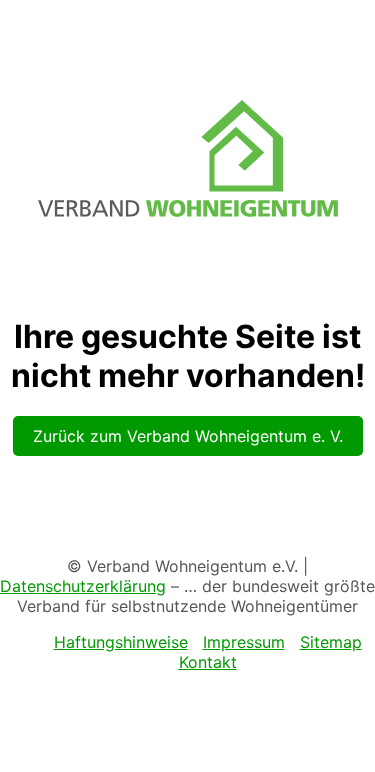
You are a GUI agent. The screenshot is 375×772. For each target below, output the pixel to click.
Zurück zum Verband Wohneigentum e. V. (188, 436)
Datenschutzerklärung (83, 586)
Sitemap (331, 642)
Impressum (244, 642)
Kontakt (208, 662)
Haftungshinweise (121, 642)
